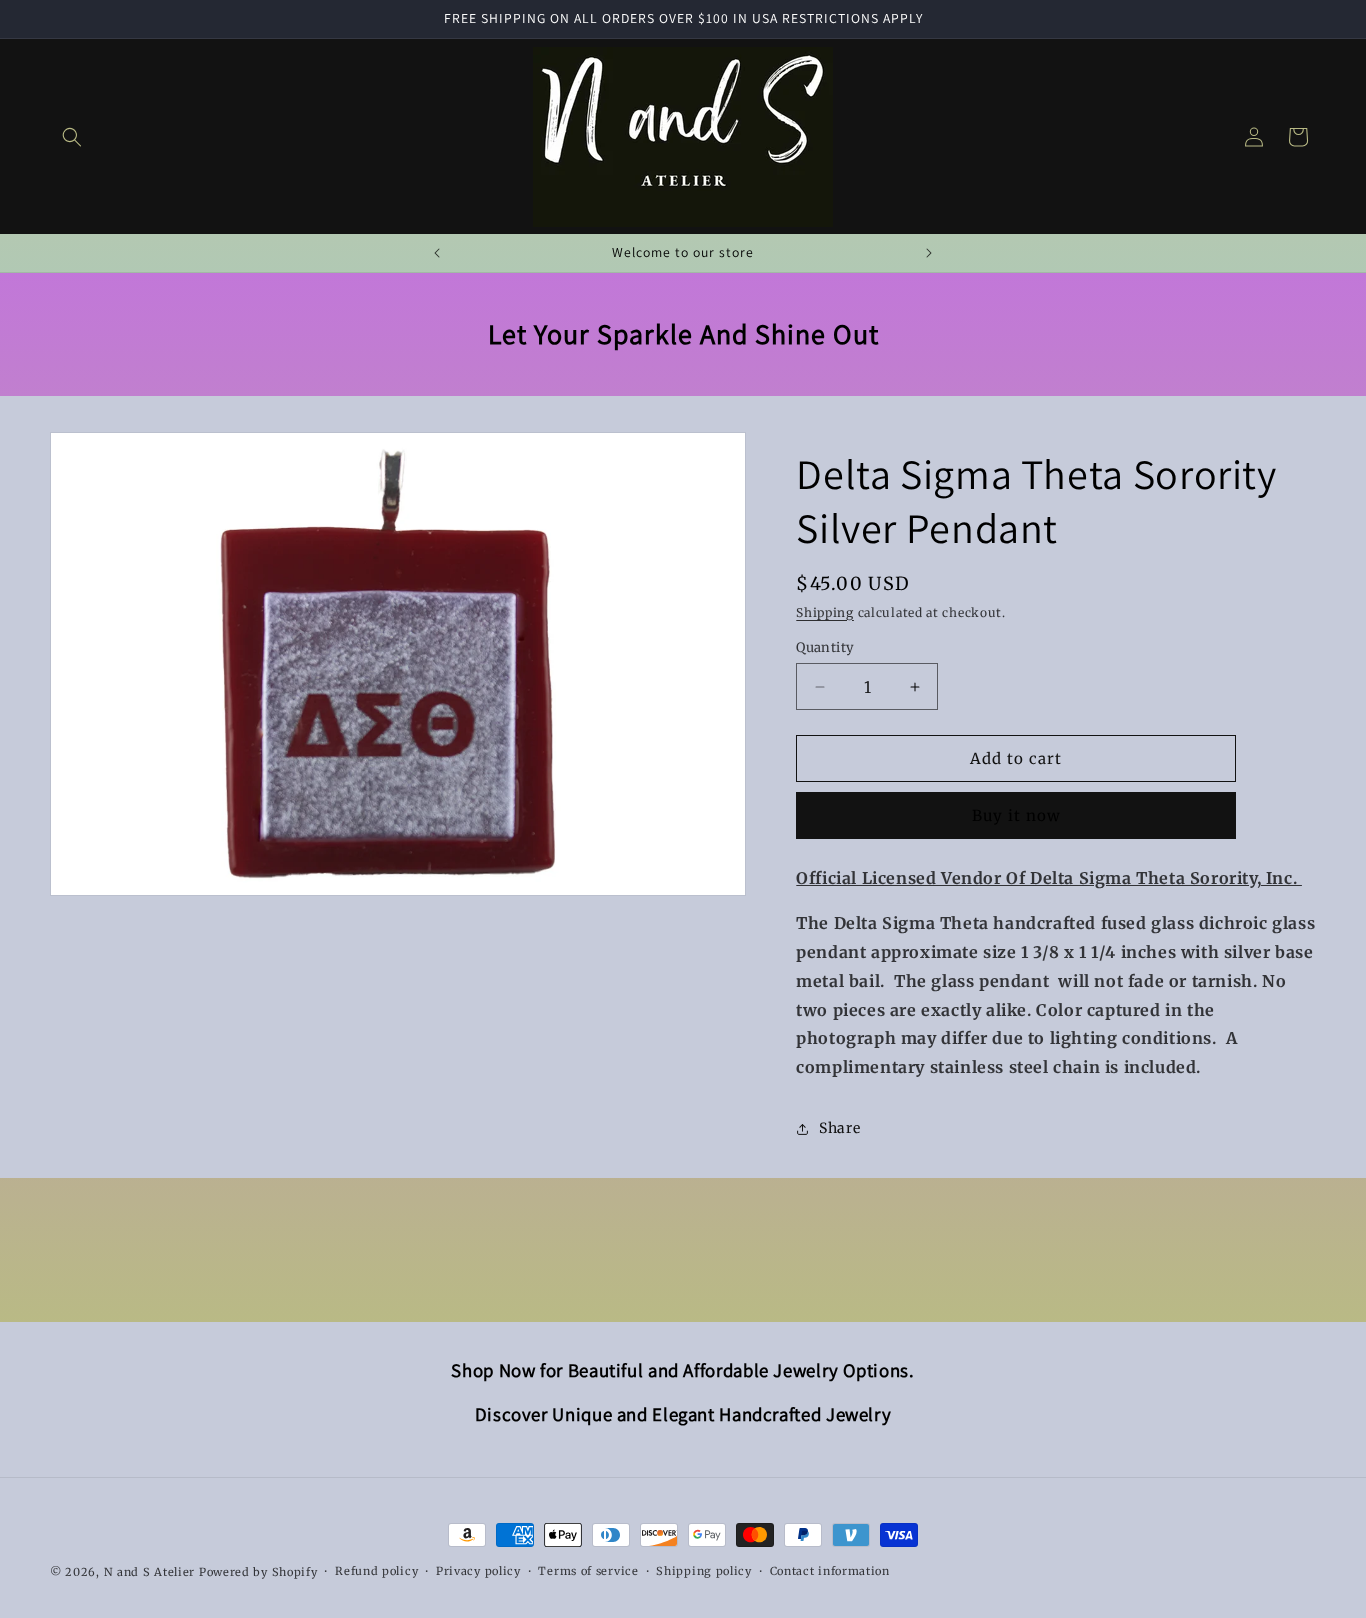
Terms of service (588, 1571)
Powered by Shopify (258, 1572)
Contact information (830, 1571)
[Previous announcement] (437, 253)
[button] (72, 137)
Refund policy (376, 1571)
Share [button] (839, 1128)
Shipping (825, 612)
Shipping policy (704, 1571)
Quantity (825, 647)
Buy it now (1016, 815)
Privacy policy (478, 1571)
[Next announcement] (929, 253)
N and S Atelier (151, 1572)
